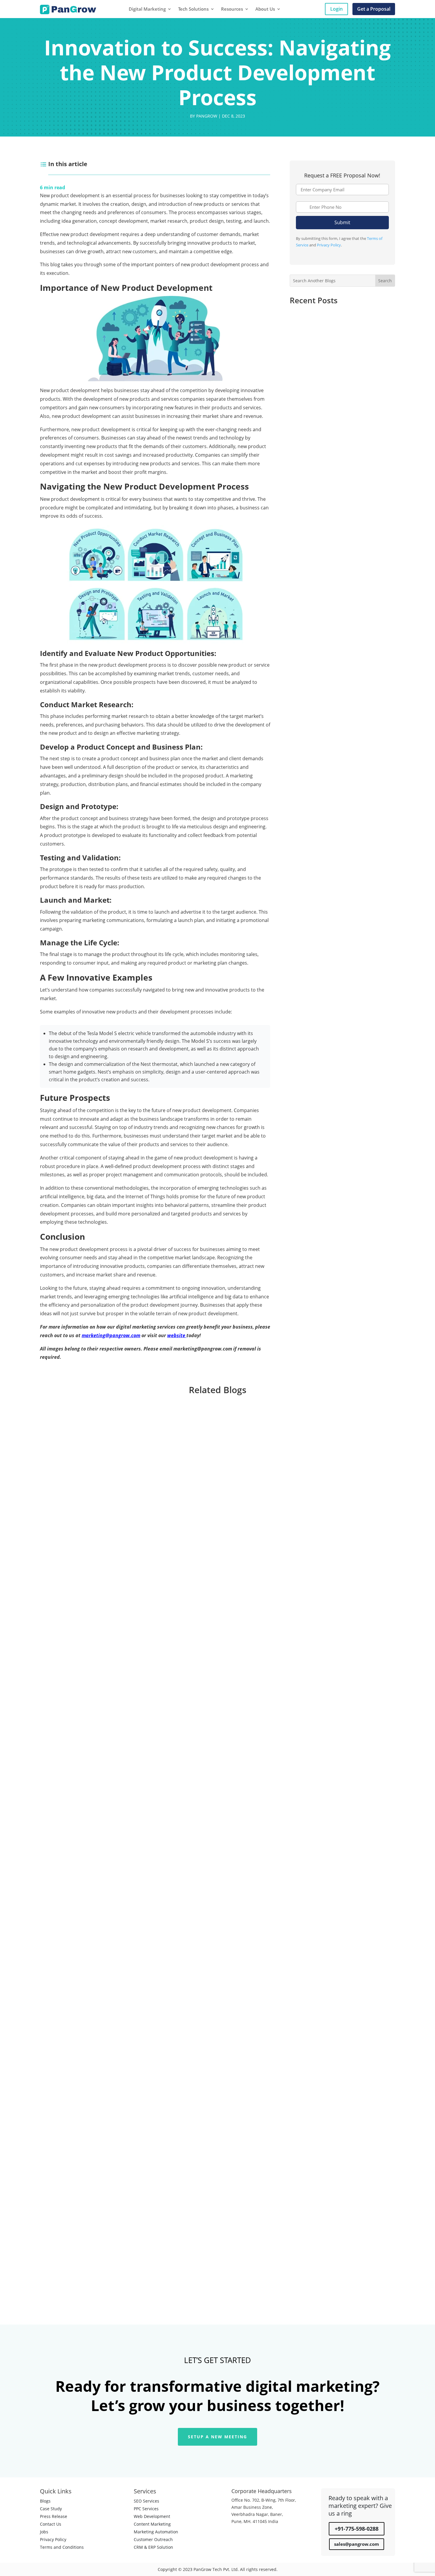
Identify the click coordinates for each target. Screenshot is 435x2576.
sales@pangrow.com (357, 2544)
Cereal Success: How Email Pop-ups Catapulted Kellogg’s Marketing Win (340, 444)
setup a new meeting (217, 2437)
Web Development (152, 2516)
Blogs (45, 2501)
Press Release (54, 2516)
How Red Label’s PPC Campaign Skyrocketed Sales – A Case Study (337, 324)
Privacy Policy (329, 245)
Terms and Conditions (62, 2547)
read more (56, 1683)
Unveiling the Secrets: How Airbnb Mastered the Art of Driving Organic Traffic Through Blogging (340, 388)
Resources (232, 9)
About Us (265, 9)
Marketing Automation (156, 2532)
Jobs (44, 2532)
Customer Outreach (153, 2539)
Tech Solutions (193, 9)
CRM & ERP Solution (153, 2547)
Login (336, 9)
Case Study (51, 2509)
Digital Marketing (147, 9)
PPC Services (146, 2509)
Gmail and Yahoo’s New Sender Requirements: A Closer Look (121, 2238)
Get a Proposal (374, 9)
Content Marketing (152, 2524)
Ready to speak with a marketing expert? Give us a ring (360, 2506)
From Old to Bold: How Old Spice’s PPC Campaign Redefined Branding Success (339, 507)
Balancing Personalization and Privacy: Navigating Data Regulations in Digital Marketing (155, 1940)
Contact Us (51, 2524)
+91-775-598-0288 (357, 2529)
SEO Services (146, 2501)
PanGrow (207, 116)
